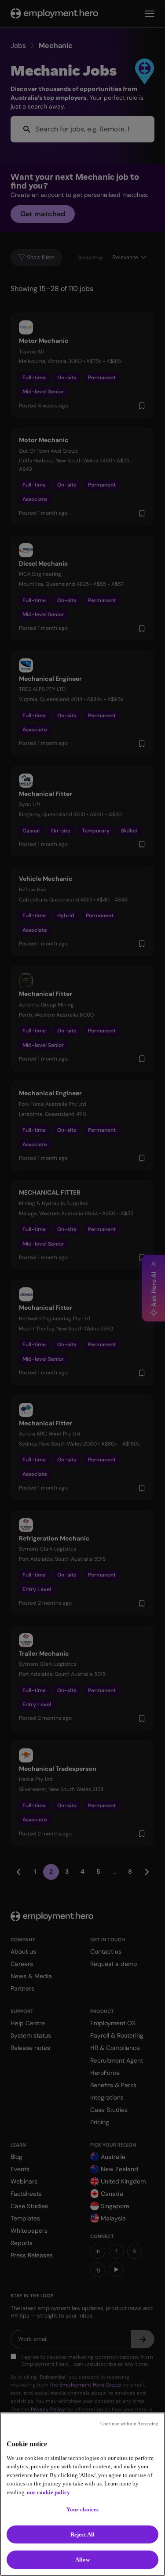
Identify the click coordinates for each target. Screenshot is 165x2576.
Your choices (83, 2509)
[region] (82, 2494)
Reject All (82, 2534)
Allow (83, 2560)
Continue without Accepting (129, 2423)
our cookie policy (48, 2492)
